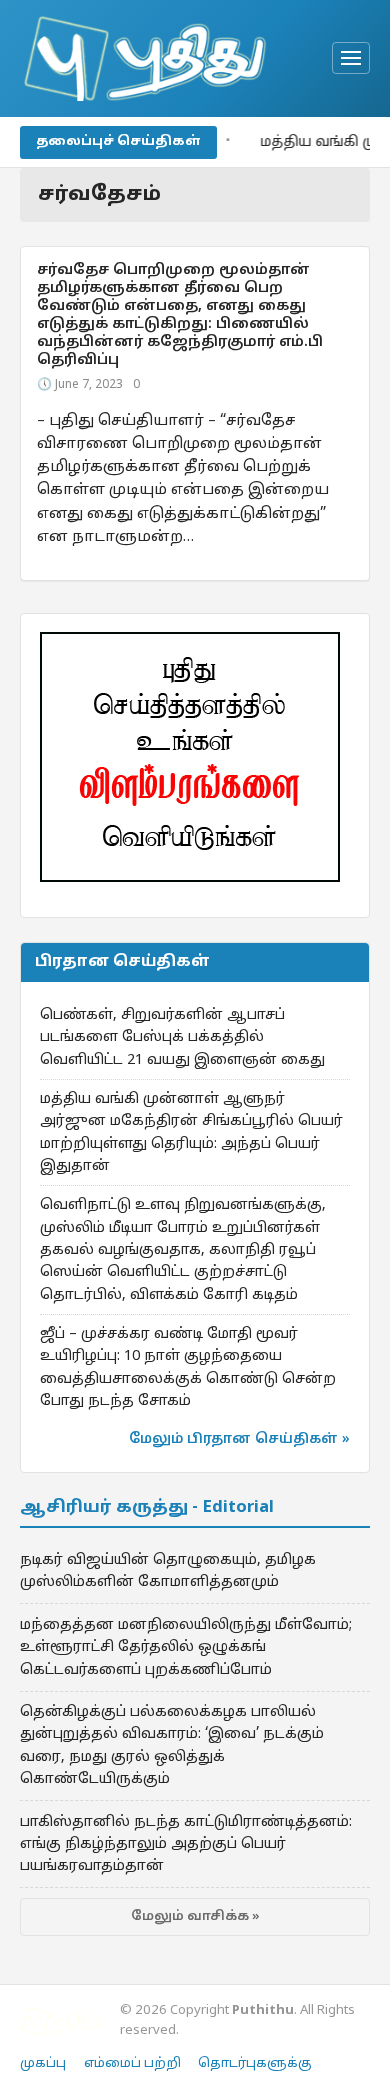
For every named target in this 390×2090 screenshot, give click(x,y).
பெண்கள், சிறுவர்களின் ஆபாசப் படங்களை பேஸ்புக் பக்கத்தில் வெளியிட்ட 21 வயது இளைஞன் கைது (182, 1037)
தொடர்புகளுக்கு (255, 2064)
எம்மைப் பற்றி (132, 2064)
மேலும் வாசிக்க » (195, 1917)
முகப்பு (43, 2064)
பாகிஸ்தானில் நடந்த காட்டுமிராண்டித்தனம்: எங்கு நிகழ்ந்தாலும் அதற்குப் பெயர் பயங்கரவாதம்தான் (186, 1844)
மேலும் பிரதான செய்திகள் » (239, 1439)
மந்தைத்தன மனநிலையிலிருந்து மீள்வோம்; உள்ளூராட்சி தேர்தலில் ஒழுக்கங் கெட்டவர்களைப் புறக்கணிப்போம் (186, 1647)
